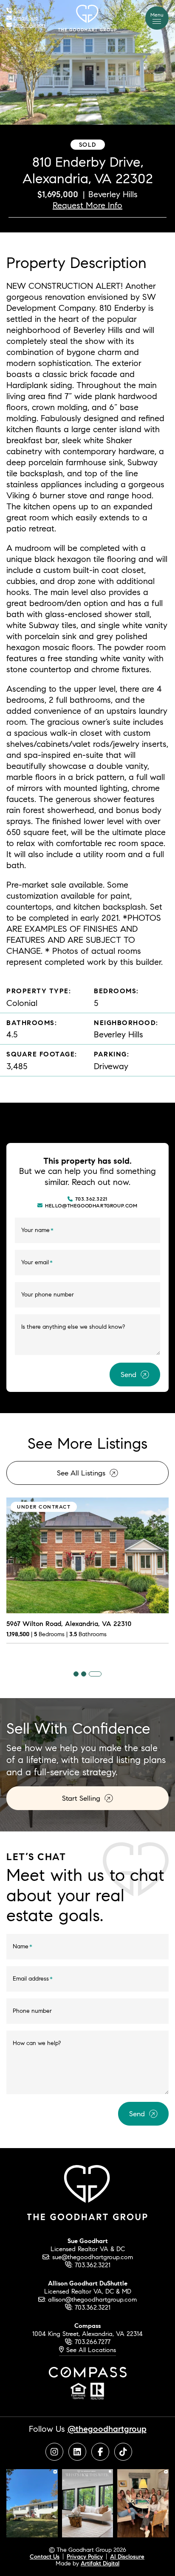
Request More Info (87, 205)
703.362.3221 (91, 1199)
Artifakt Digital (100, 2563)
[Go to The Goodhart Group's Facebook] (100, 2452)
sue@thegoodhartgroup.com (93, 2257)
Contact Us (45, 2556)
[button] (157, 18)
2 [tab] (84, 1674)
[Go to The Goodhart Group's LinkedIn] (77, 2452)
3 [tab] (95, 1674)
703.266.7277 (93, 2342)
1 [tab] (76, 1674)
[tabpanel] (87, 1576)
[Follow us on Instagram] (32, 2502)
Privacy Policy (85, 2556)
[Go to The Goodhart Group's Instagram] (54, 2452)
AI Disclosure (127, 2556)
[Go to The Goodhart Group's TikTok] (123, 2452)
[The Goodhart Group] (87, 17)
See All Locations (90, 2350)
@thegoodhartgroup (107, 2429)
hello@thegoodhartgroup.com (91, 1206)
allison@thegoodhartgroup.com (92, 2299)
